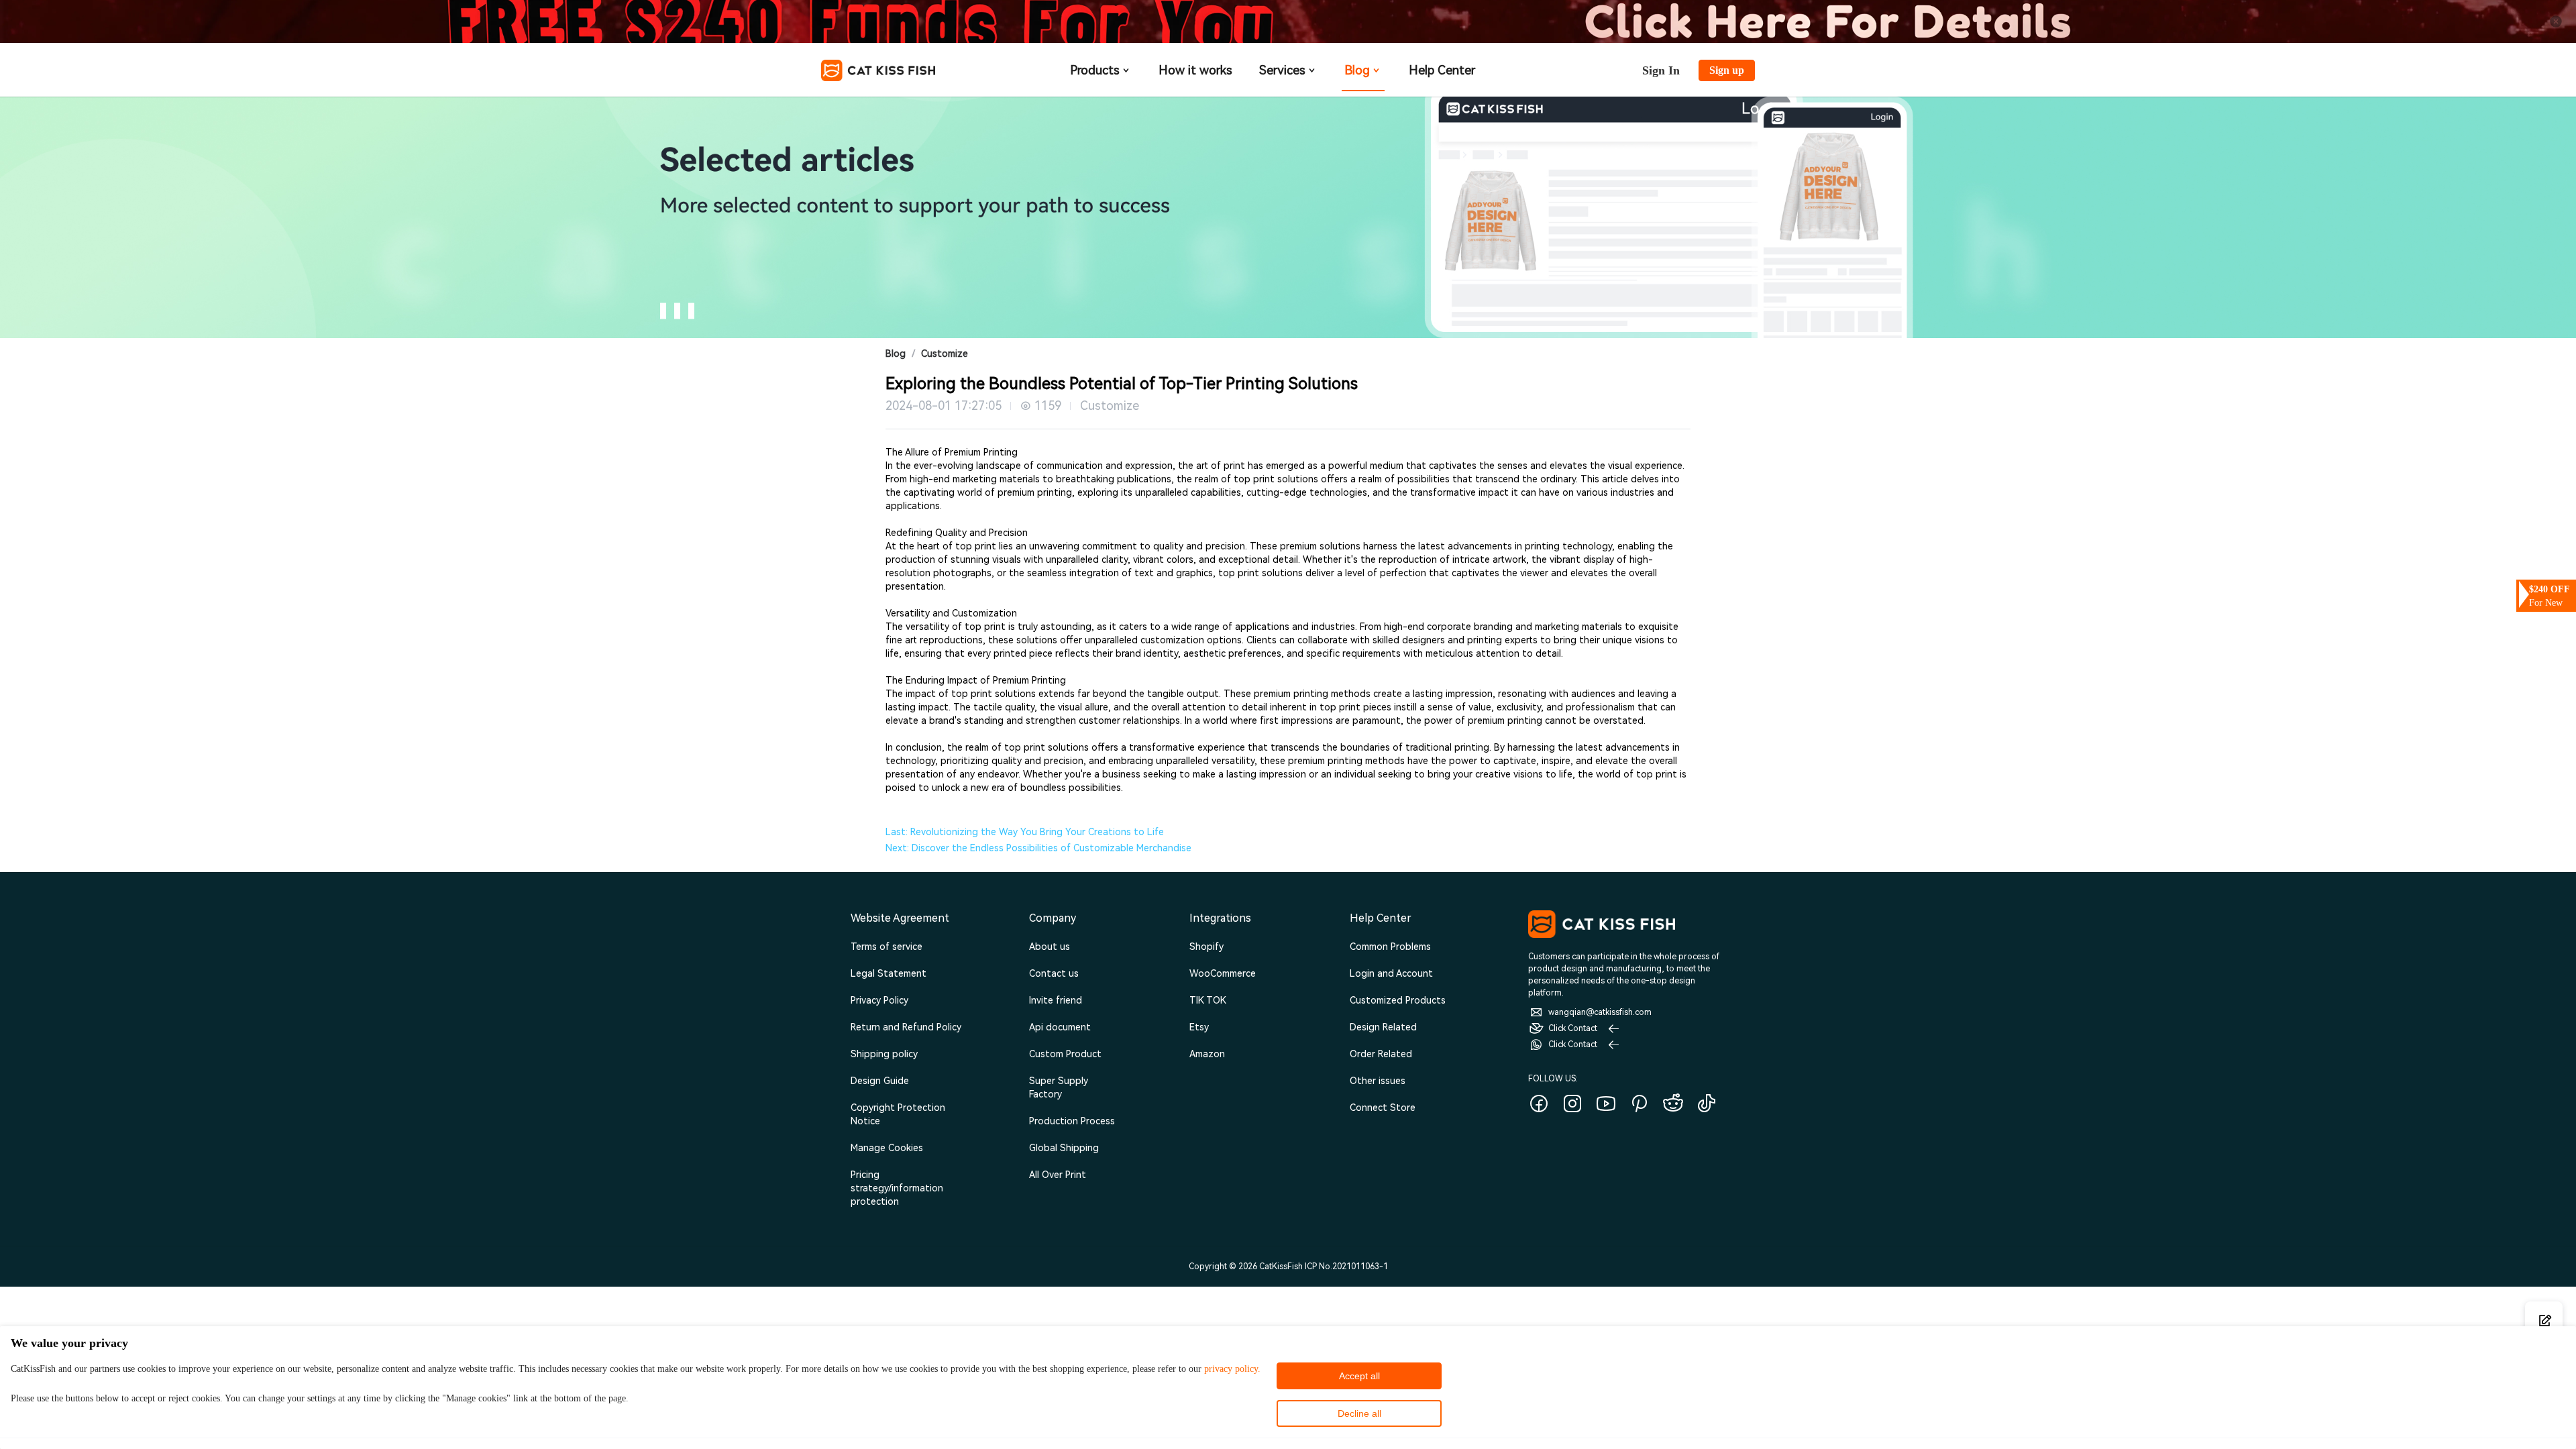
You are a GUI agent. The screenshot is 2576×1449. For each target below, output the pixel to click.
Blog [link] (896, 354)
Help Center (1442, 70)
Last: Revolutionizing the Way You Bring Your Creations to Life (1025, 832)
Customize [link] (945, 354)
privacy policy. (1232, 1369)
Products (1095, 70)
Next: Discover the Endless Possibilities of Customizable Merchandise (1038, 848)
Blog (1357, 70)
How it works (1195, 70)
